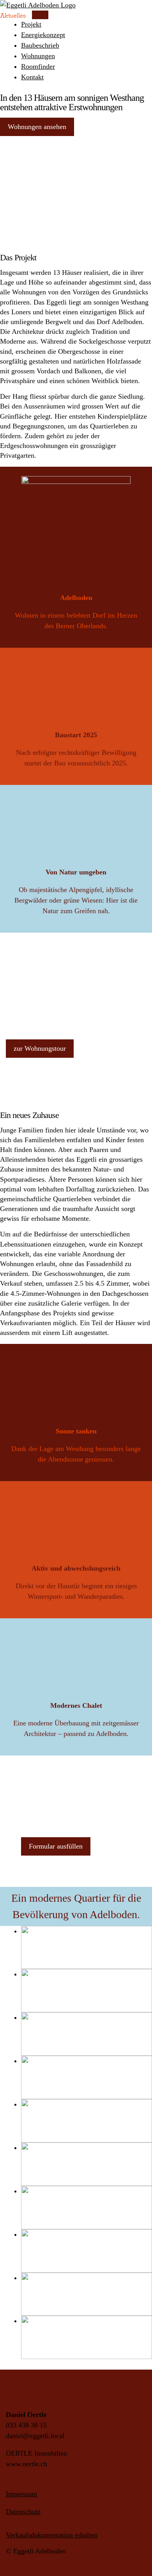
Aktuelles (13, 15)
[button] (87, 1948)
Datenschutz (23, 2512)
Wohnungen (38, 56)
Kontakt (32, 77)
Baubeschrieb (40, 45)
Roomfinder (38, 66)
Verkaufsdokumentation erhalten (52, 2535)
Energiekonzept (43, 35)
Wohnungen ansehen (37, 127)
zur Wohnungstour (40, 1048)
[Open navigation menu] (40, 15)
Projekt (31, 24)
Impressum (21, 2494)
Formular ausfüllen (56, 1846)
